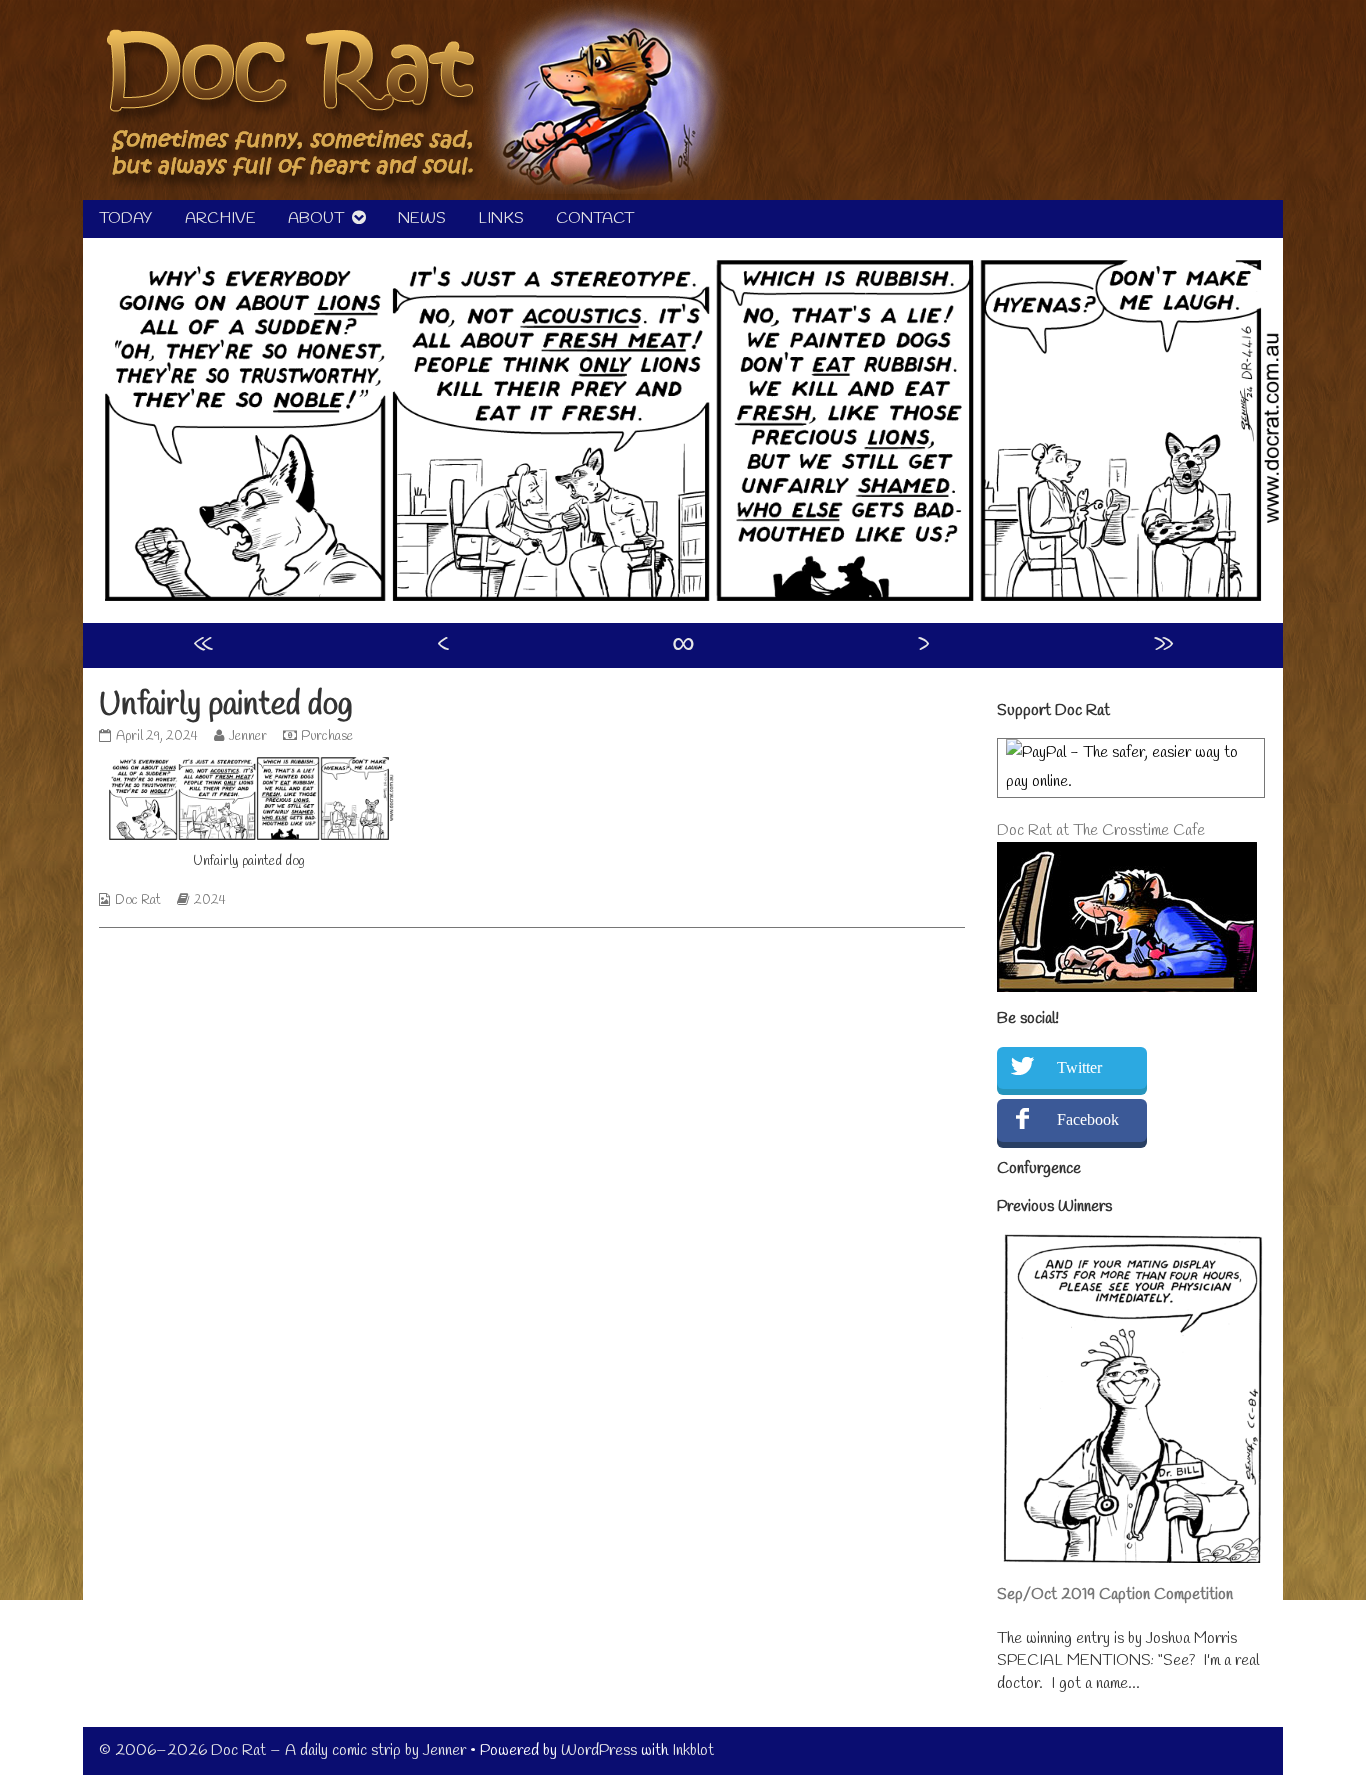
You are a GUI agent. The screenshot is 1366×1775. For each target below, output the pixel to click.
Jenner (247, 736)
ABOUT (316, 218)
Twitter (1079, 1067)
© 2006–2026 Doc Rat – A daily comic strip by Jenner (282, 1750)
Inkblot (693, 1750)
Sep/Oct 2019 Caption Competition (1115, 1594)
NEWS (422, 218)
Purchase (327, 736)
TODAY (126, 218)
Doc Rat (138, 900)
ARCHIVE (220, 218)
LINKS (501, 218)
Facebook (1088, 1119)
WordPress (599, 1750)
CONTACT (595, 218)
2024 (210, 900)
